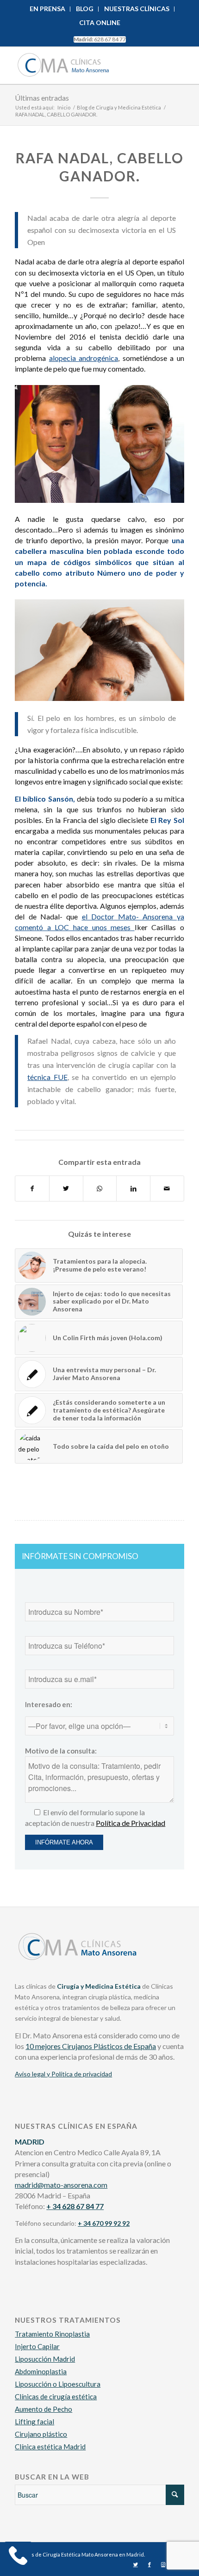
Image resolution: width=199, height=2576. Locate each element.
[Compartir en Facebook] (32, 1188)
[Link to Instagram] (163, 2564)
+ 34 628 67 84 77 (75, 2206)
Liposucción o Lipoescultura (58, 2384)
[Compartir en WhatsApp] (100, 1188)
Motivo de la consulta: (61, 1751)
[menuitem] (48, 9)
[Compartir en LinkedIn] (133, 1188)
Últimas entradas (42, 98)
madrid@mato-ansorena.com (61, 2185)
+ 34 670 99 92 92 (104, 2223)
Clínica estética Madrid (50, 2447)
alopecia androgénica (84, 358)
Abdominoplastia (41, 2371)
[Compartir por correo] (167, 1188)
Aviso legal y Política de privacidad (63, 2074)
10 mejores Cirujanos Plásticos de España (91, 2046)
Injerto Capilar (37, 2346)
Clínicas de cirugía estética (56, 2396)
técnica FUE (47, 1077)
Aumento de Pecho (44, 2409)
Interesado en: (49, 1704)
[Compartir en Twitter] (66, 1188)
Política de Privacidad (131, 1823)
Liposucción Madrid (45, 2359)
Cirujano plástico (41, 2434)
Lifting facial (34, 2422)
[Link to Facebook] (149, 2564)
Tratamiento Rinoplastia (52, 2334)
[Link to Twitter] (136, 2564)
